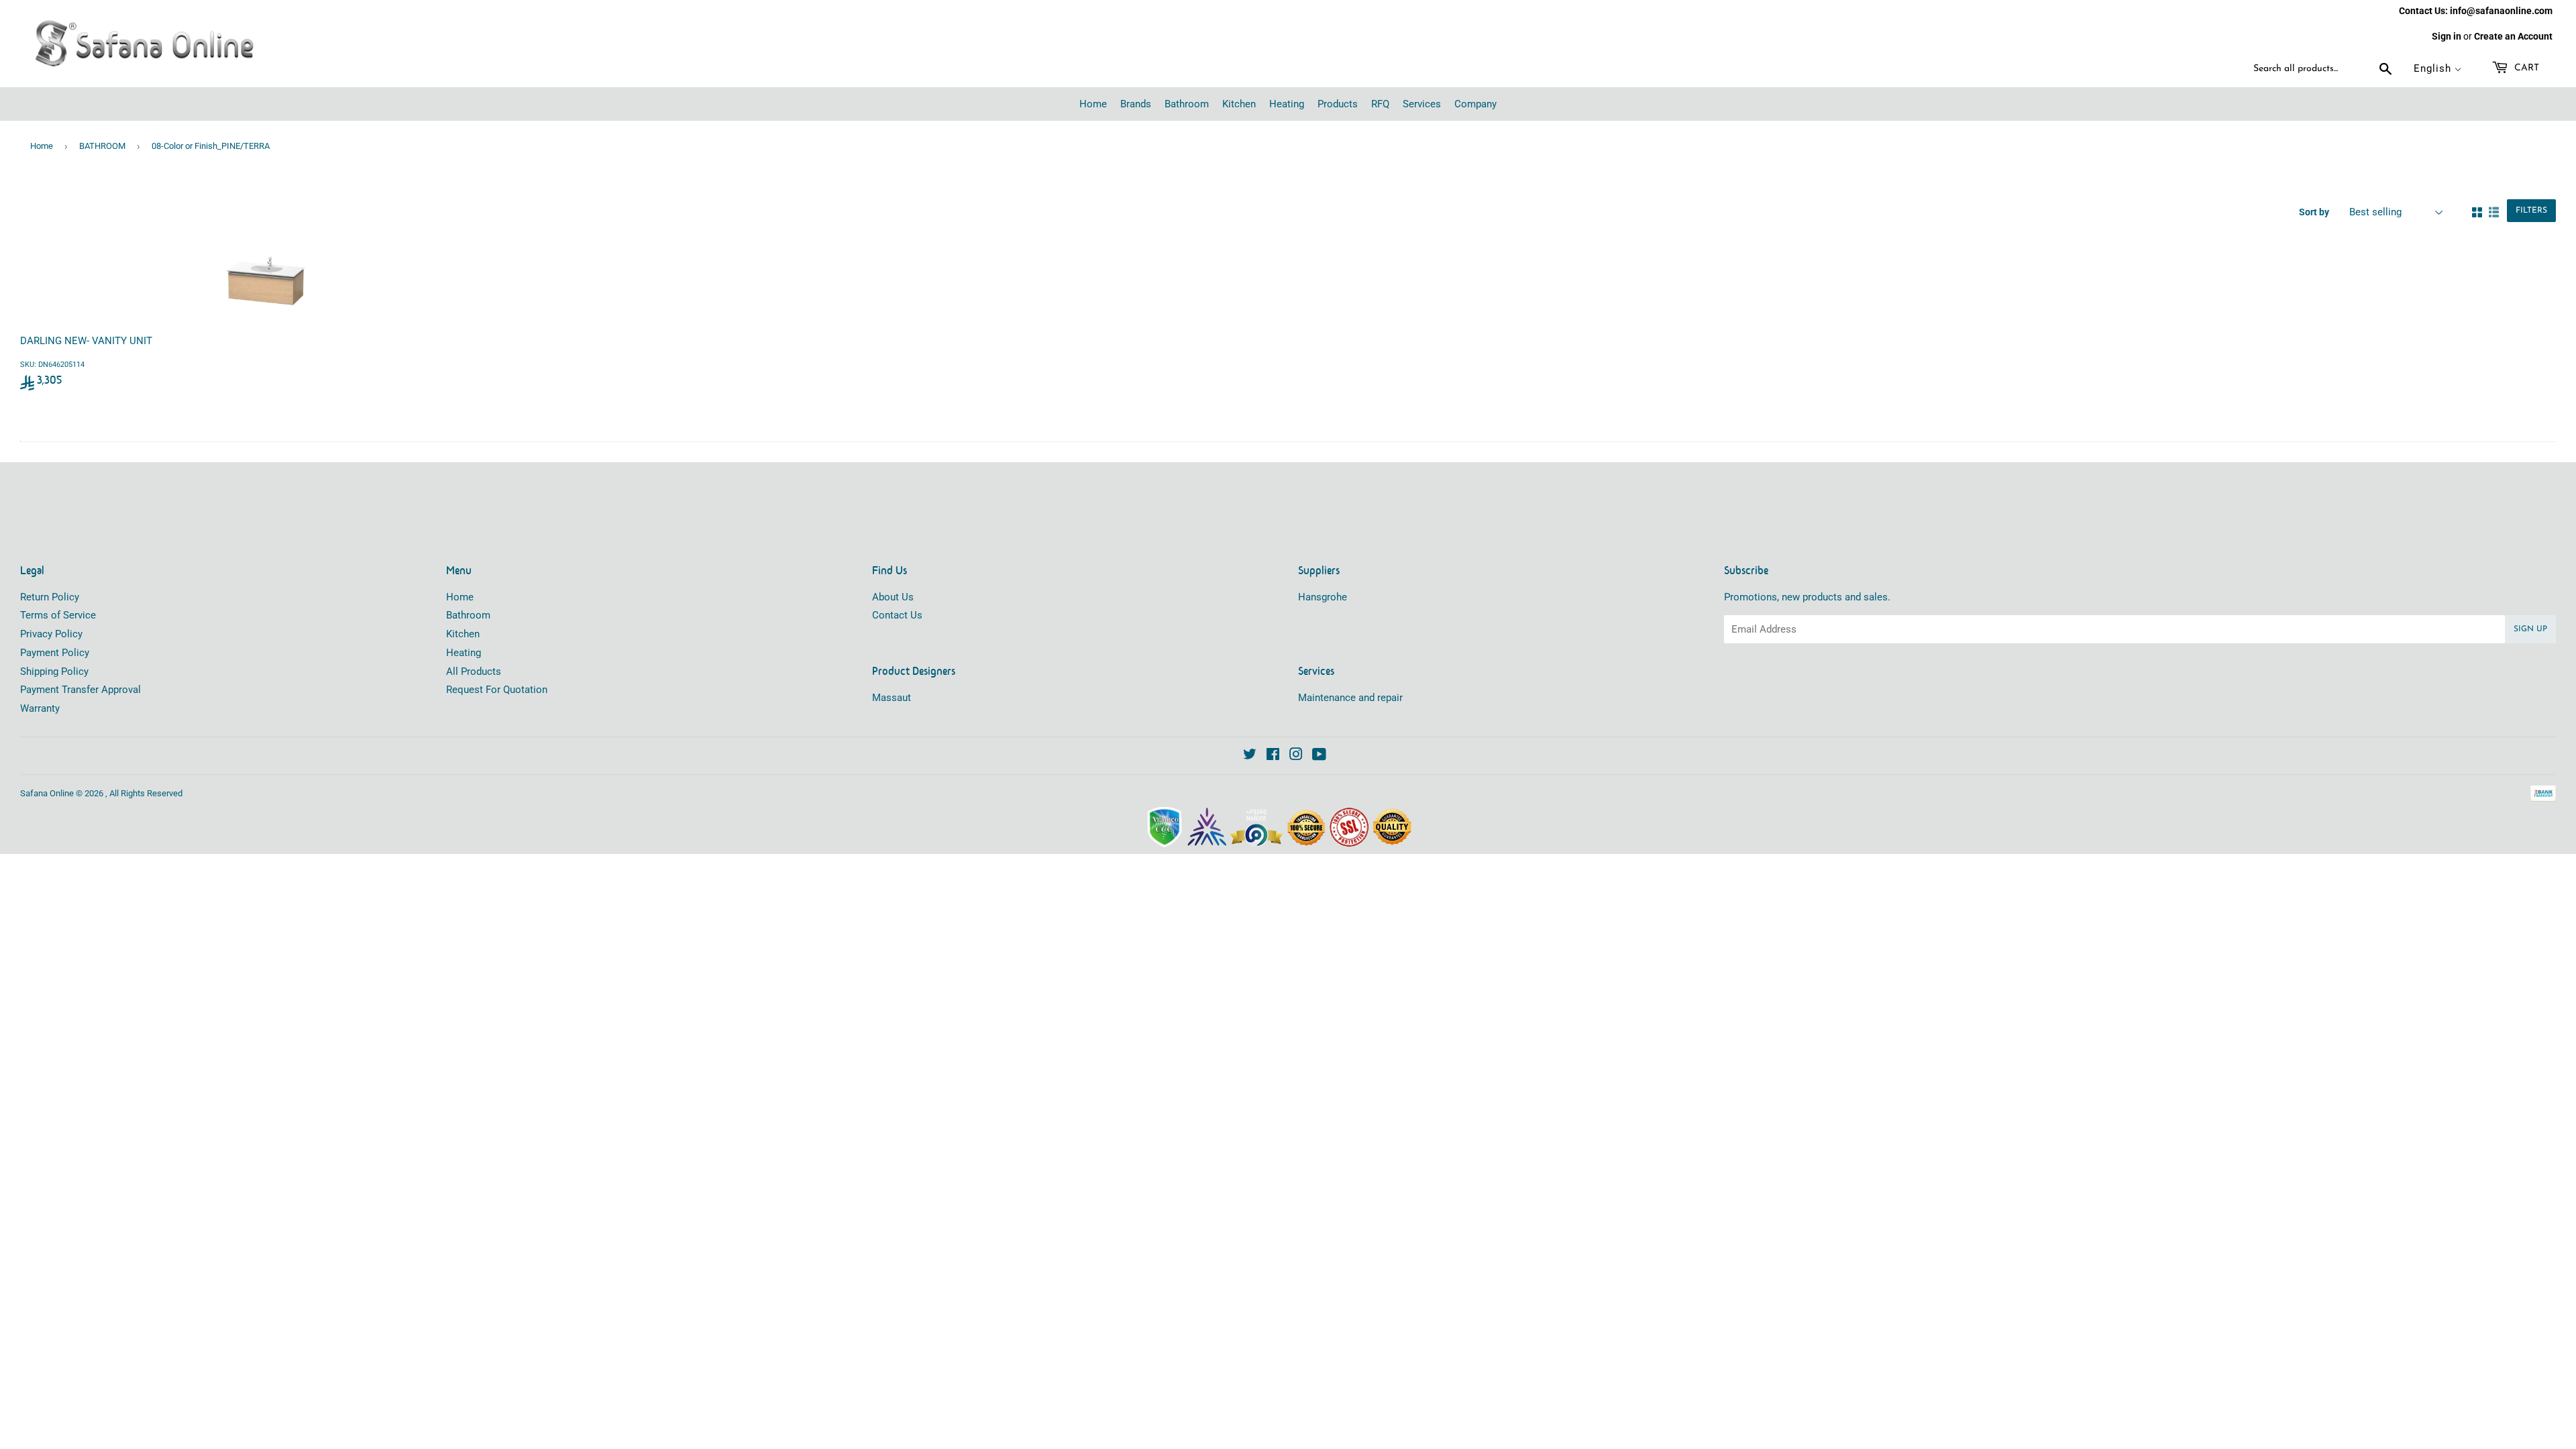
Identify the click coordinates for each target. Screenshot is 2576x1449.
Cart (2525, 68)
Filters (2531, 211)
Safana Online (47, 793)
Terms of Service (58, 615)
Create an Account (2513, 36)
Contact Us (897, 615)
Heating (464, 653)
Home (42, 146)
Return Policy (50, 597)
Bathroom (468, 615)
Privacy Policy (51, 634)
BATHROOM (102, 146)
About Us (893, 597)
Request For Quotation (497, 690)
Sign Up (2530, 629)
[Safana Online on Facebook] (1273, 756)
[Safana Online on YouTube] (1319, 756)
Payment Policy (55, 653)
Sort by (2314, 212)
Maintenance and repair (1350, 698)
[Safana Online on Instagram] (1296, 756)
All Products (474, 672)
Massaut (892, 698)
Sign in (2447, 36)
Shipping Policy (54, 672)
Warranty (40, 708)
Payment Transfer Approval (80, 690)
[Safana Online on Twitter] (1250, 756)
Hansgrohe (1323, 597)
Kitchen (463, 634)
